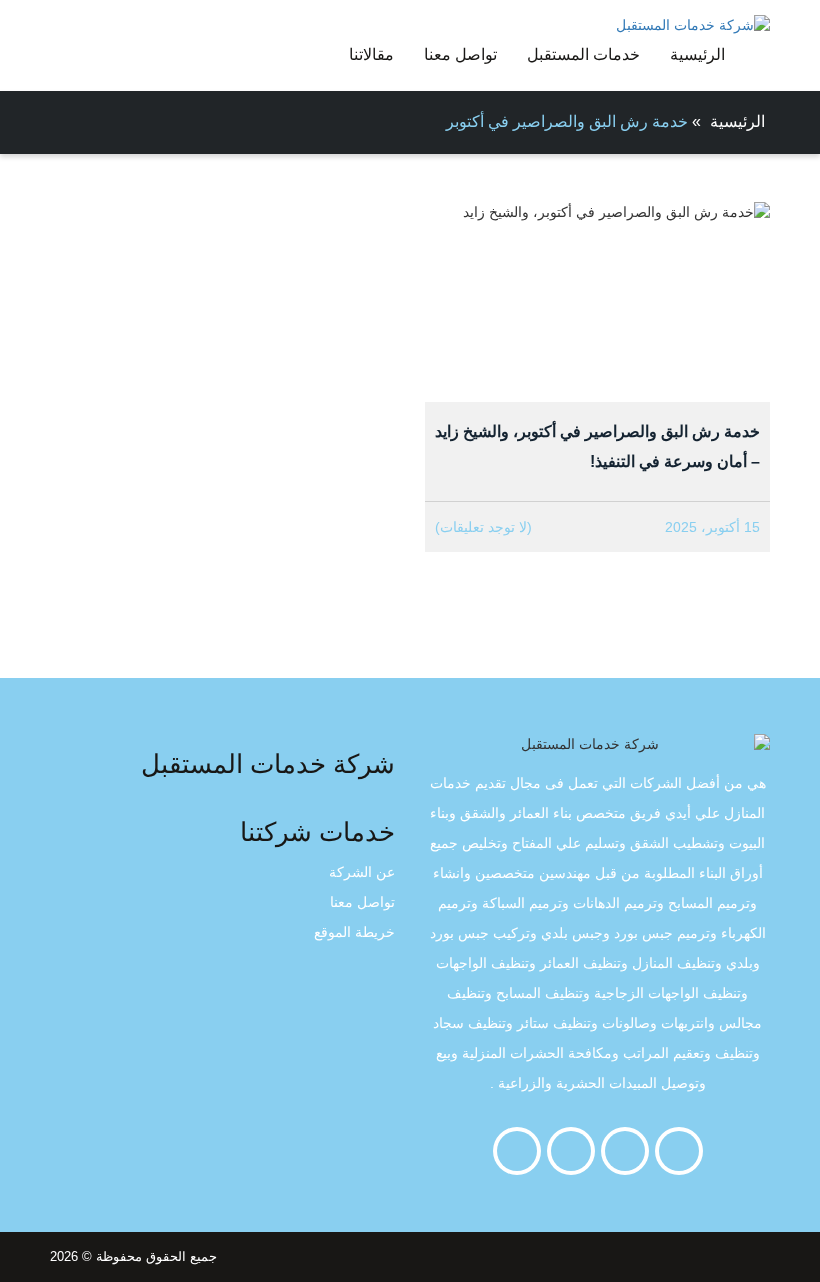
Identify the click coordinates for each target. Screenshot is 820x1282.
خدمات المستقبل (583, 54)
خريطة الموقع (354, 932)
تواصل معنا (460, 54)
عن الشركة (362, 872)
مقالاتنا (371, 54)
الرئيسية (697, 54)
